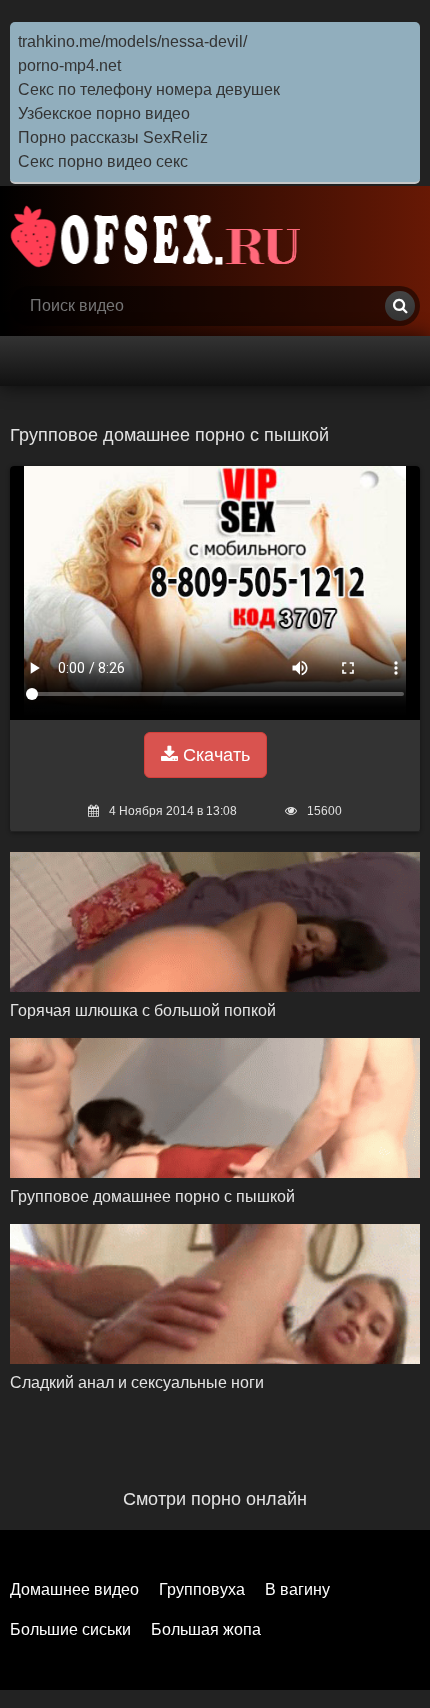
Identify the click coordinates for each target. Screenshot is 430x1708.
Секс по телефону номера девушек (149, 89)
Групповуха (202, 1589)
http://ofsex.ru (160, 236)
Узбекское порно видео (104, 113)
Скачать (214, 755)
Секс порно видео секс (103, 161)
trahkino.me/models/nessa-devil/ (132, 41)
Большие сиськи (70, 1629)
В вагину (297, 1589)
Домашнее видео (74, 1589)
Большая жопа (206, 1629)
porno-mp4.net (69, 65)
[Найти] (400, 306)
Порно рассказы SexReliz (113, 137)
